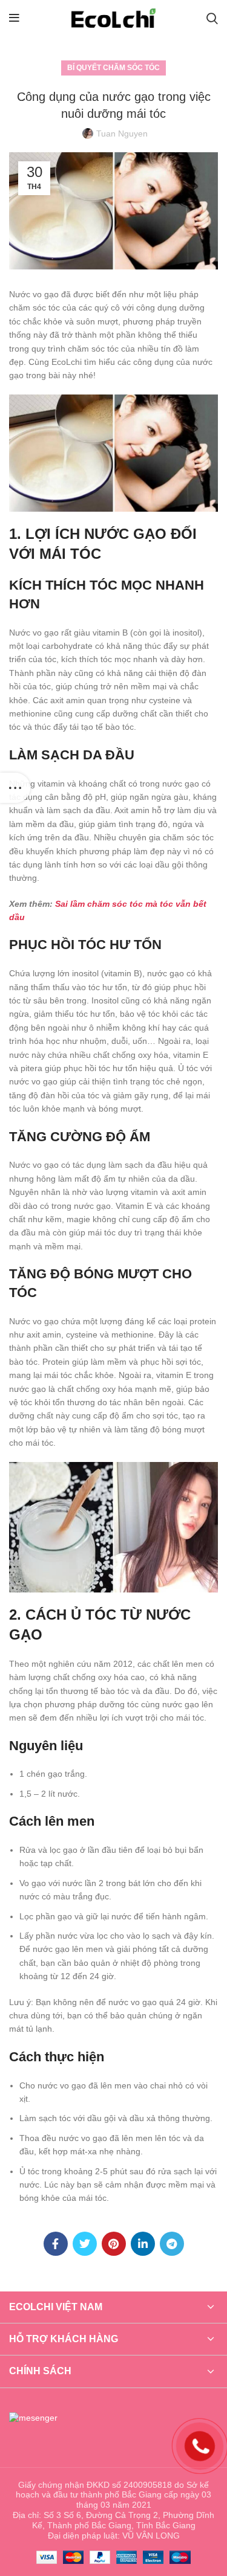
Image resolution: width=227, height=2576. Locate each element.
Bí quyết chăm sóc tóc (113, 68)
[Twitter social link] (85, 2244)
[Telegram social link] (172, 2244)
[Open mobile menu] (14, 18)
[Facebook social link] (56, 2244)
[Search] (212, 18)
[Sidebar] (15, 788)
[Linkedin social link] (143, 2244)
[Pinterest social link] (114, 2244)
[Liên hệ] (200, 2445)
